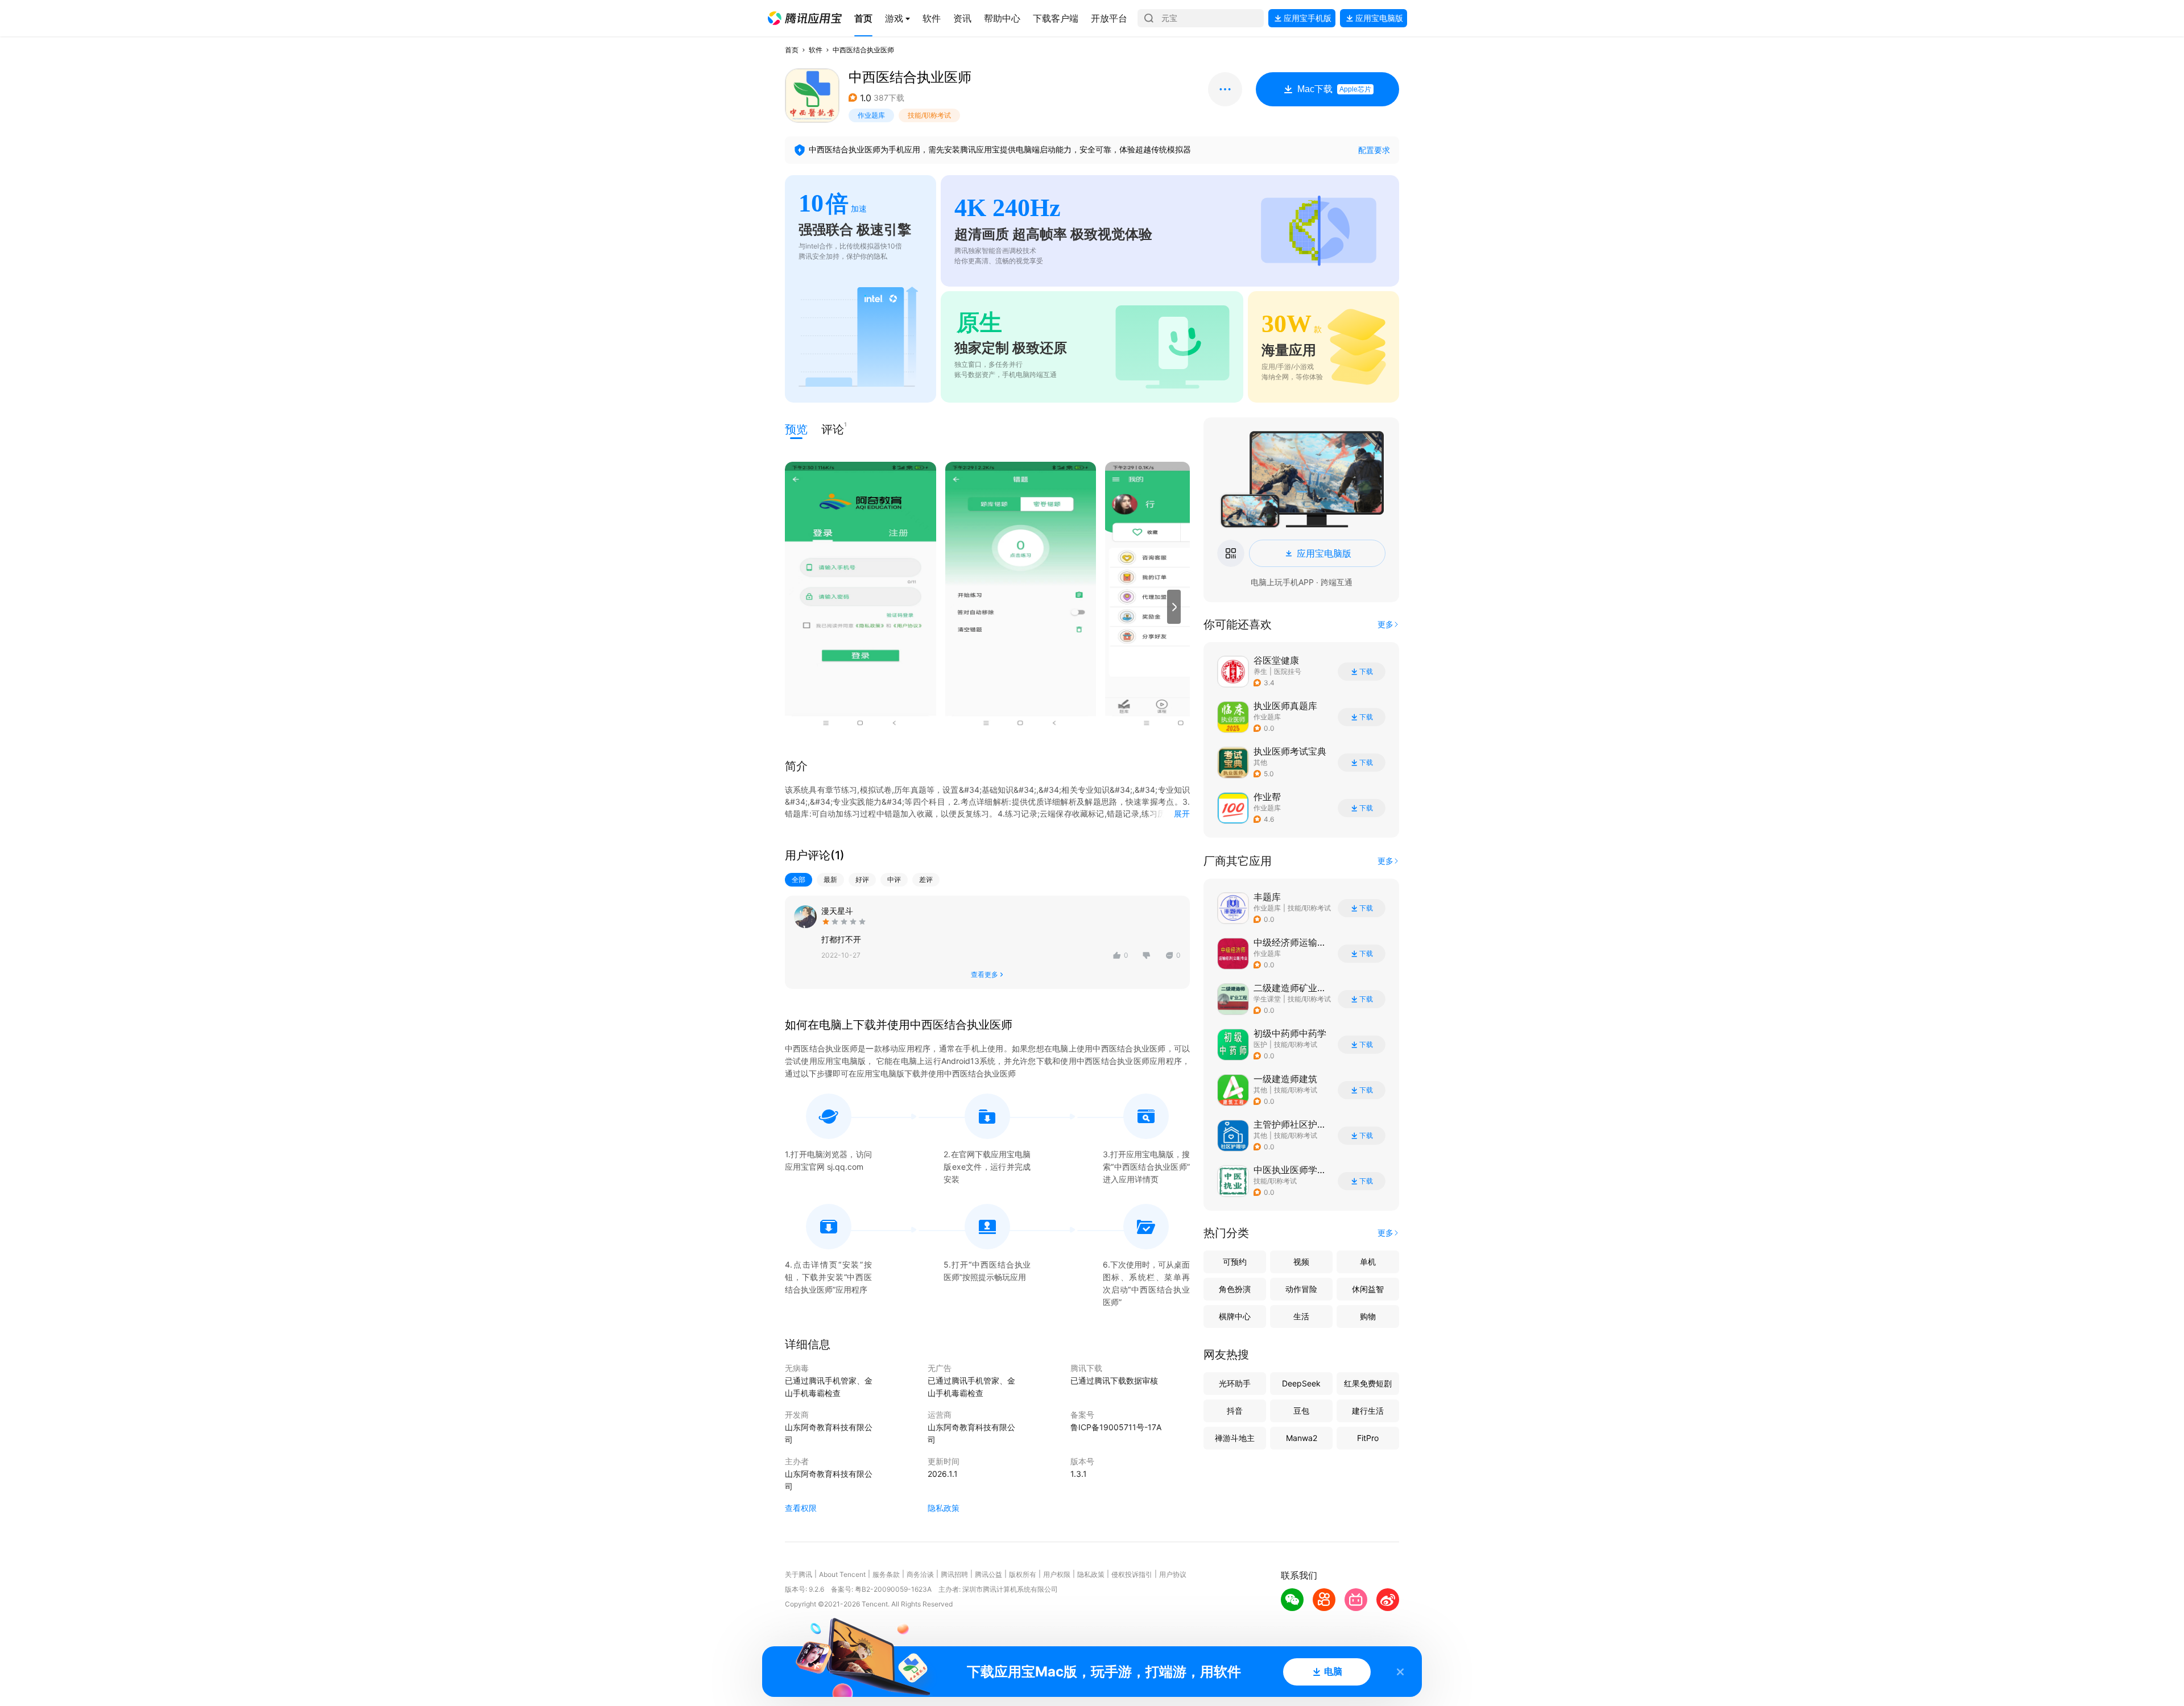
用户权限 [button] (1057, 1574)
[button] (805, 18)
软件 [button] (816, 50)
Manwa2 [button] (1302, 1438)
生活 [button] (1301, 1316)
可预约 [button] (1235, 1262)
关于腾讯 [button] (799, 1574)
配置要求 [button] (1374, 150)
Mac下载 (1334, 89)
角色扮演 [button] (1235, 1289)
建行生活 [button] (1368, 1411)
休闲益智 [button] (1368, 1289)
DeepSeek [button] (1301, 1383)
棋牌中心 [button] (1235, 1316)
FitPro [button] (1368, 1438)
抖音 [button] (1235, 1411)
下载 (1366, 672)
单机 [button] (1368, 1262)
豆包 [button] (1301, 1411)
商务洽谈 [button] (920, 1574)
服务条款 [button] (886, 1574)
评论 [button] (833, 428)
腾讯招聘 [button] (954, 1574)
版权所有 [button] (1023, 1574)
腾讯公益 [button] (988, 1574)
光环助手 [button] (1235, 1383)
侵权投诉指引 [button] (1132, 1574)
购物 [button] (1368, 1316)
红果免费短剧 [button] (1368, 1383)
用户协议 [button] (1173, 1574)
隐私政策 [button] (944, 1508)
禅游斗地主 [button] (1235, 1438)
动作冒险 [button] (1301, 1289)
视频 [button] (1301, 1262)
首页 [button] (792, 50)
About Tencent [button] (842, 1574)
